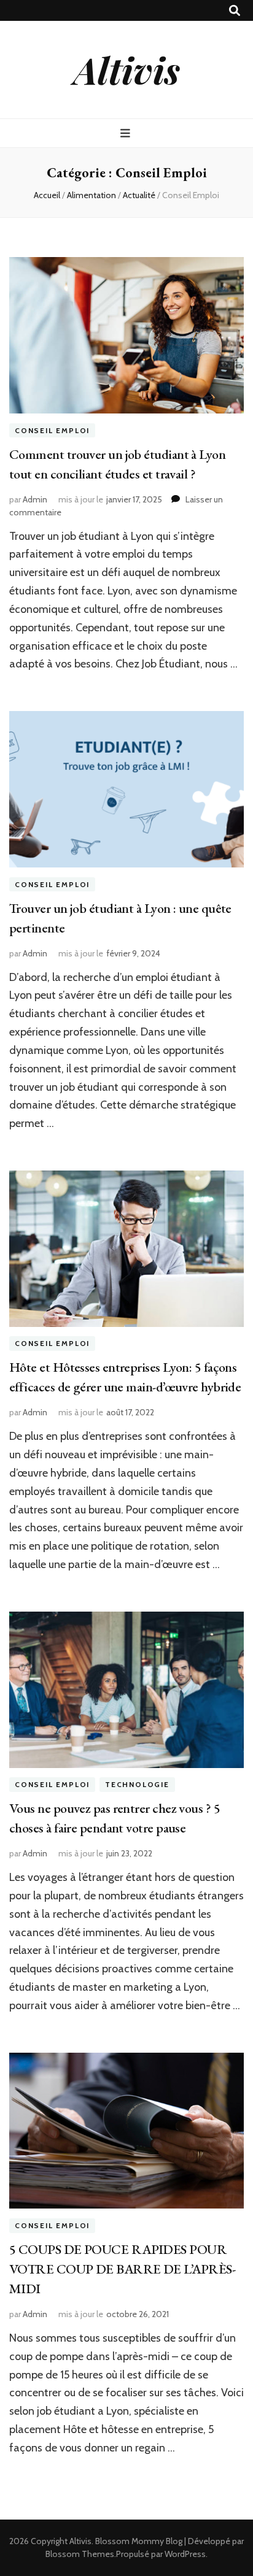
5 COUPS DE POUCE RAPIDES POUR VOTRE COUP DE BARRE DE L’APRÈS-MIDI (122, 2269)
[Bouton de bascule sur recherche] (235, 11)
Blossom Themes (80, 2554)
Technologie (137, 1785)
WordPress (185, 2554)
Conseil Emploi (52, 430)
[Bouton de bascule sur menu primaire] (127, 133)
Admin (35, 499)
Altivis (127, 69)
